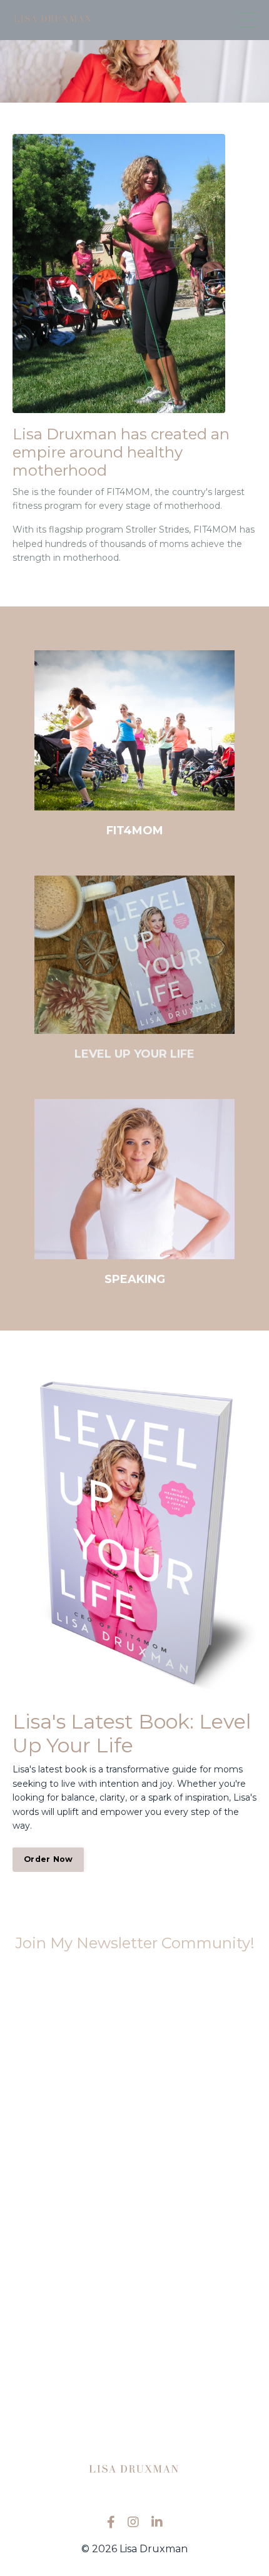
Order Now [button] (48, 1859)
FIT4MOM (135, 831)
